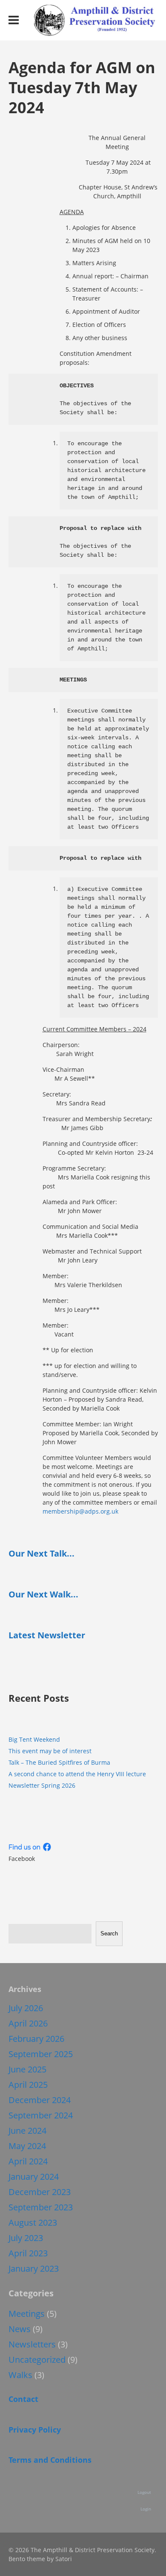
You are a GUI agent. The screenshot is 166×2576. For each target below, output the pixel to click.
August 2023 (33, 2223)
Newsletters (32, 2344)
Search (109, 1933)
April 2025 (28, 2085)
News (20, 2329)
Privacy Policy (35, 2430)
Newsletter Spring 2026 (42, 1785)
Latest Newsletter (47, 1635)
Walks (20, 2375)
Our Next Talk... (41, 1553)
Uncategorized (37, 2360)
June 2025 (27, 2069)
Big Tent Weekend (34, 1739)
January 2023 (34, 2268)
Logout (144, 2492)
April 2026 (28, 2023)
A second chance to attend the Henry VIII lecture (77, 1774)
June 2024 (27, 2131)
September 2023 (41, 2207)
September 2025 (41, 2054)
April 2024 (28, 2161)
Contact (23, 2399)
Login (146, 2509)
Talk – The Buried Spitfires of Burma (59, 1762)
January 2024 (34, 2177)
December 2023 (40, 2192)
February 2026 (36, 2039)
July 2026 (26, 2008)
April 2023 (28, 2253)
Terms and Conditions (50, 2460)
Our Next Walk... (43, 1594)
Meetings (27, 2314)
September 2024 (41, 2115)
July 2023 (26, 2238)
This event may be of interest (50, 1751)
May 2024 (27, 2146)
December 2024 (40, 2100)
